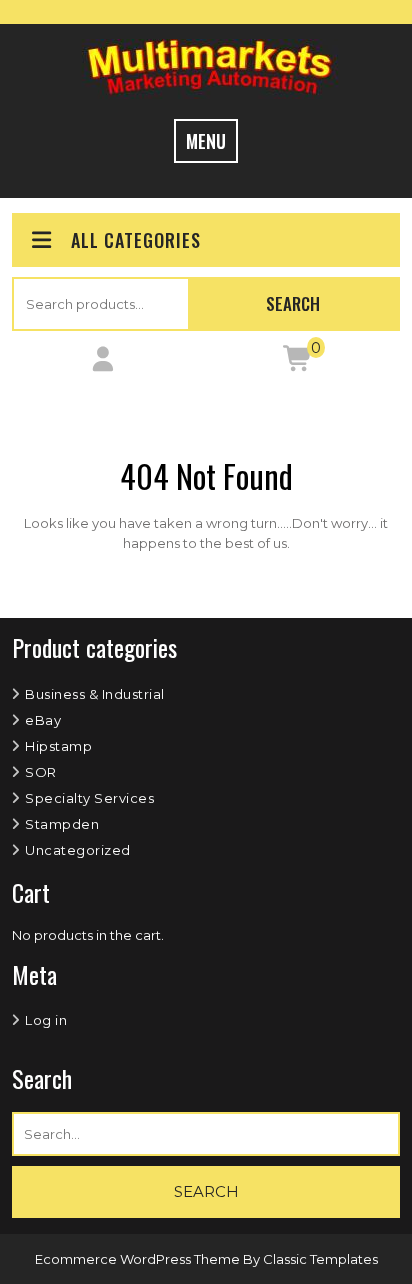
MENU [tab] (206, 141)
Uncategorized (78, 850)
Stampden (62, 824)
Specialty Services (89, 798)
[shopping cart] (298, 363)
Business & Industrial (95, 694)
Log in (46, 1020)
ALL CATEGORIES (136, 240)
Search (293, 303)
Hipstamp (58, 746)
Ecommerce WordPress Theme (139, 1259)
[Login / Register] (102, 363)
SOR (41, 772)
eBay (43, 720)
